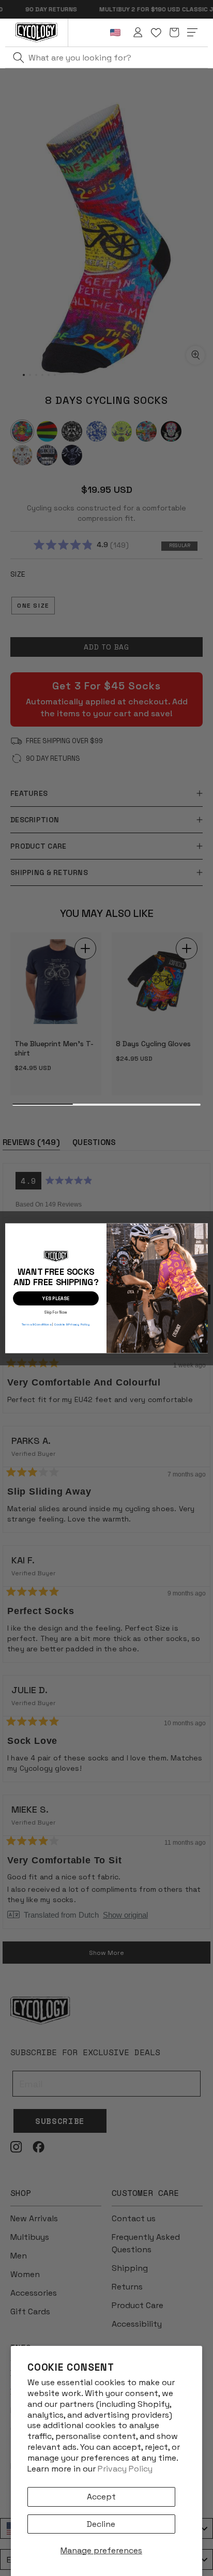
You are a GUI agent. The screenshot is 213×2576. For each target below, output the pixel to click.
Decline (101, 2524)
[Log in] (138, 33)
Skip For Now (56, 1311)
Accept (101, 2497)
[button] (174, 33)
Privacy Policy (125, 2469)
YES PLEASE (56, 1298)
